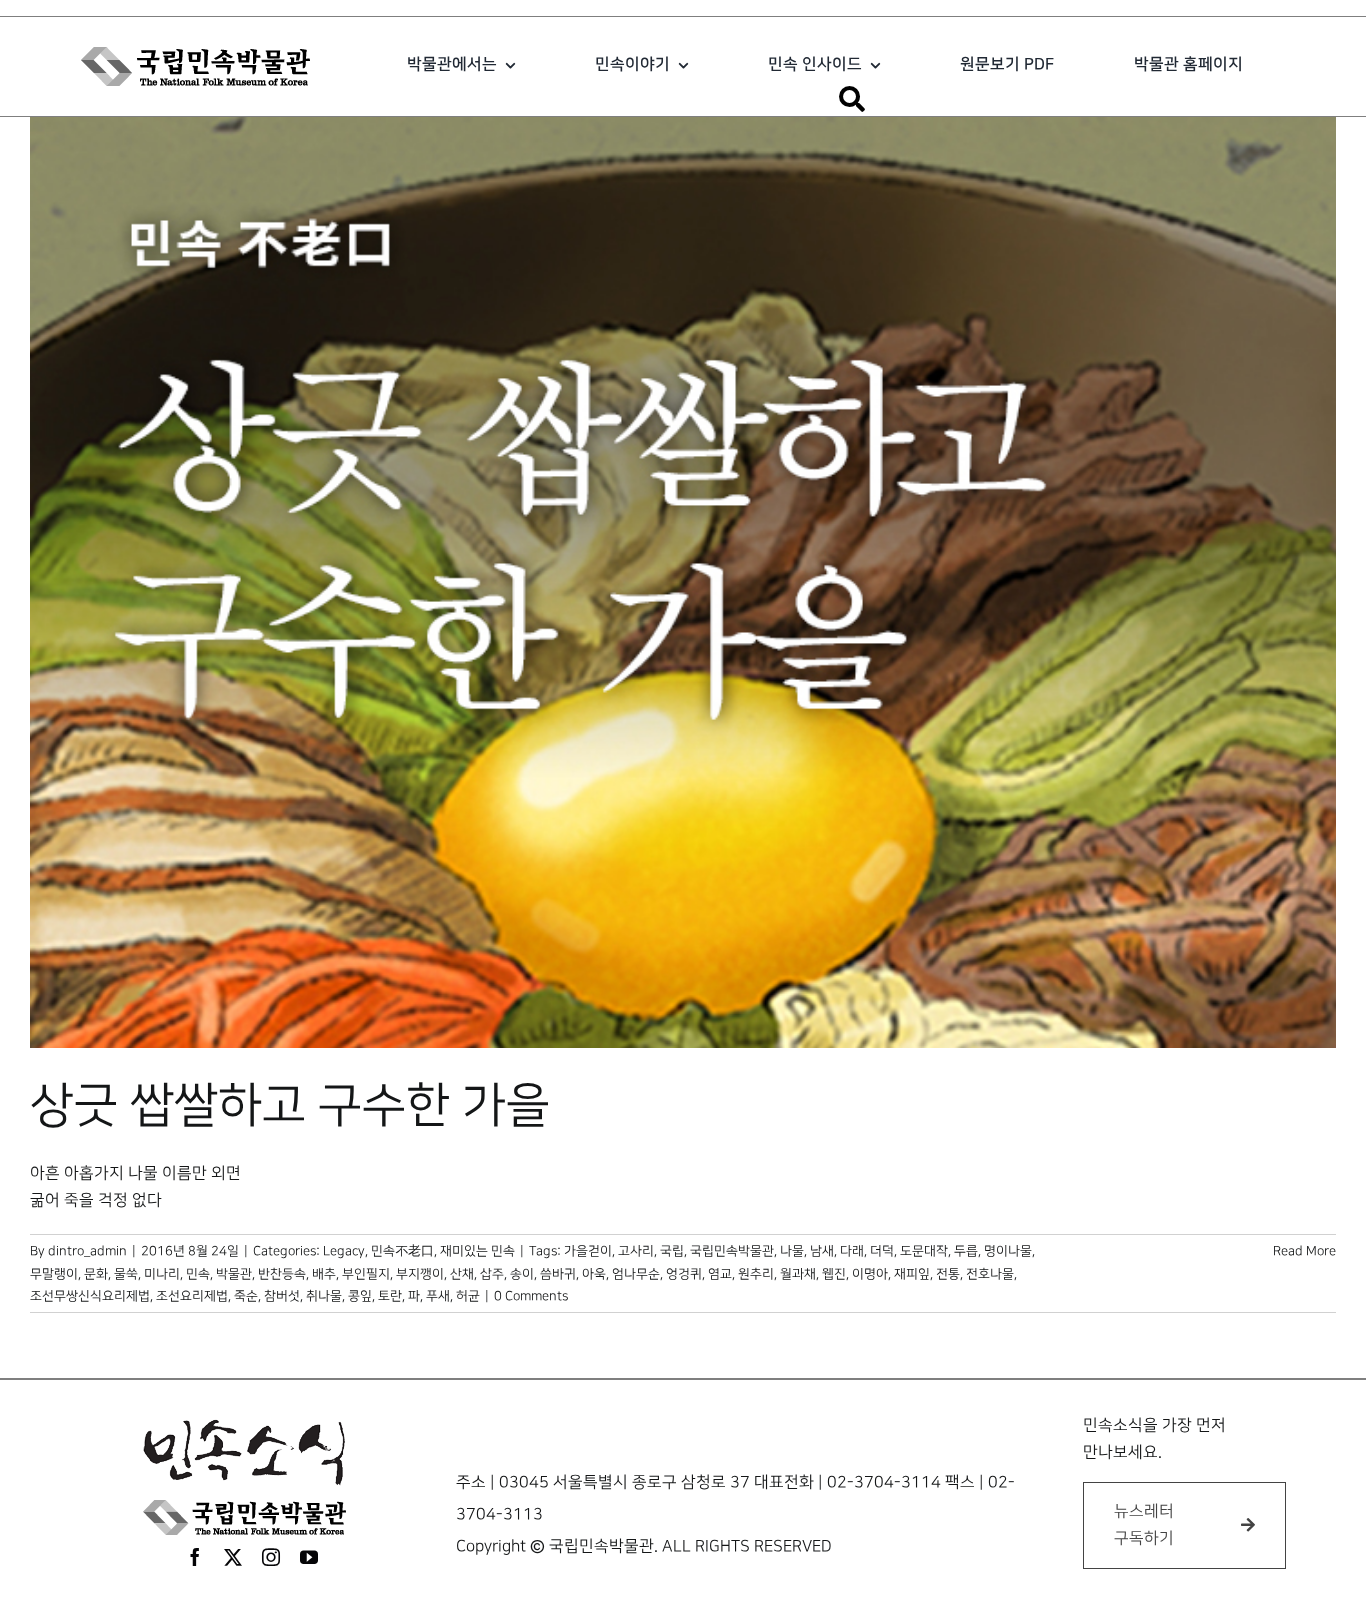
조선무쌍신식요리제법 (90, 1296)
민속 (198, 1274)
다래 (852, 1251)
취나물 (324, 1296)
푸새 (438, 1296)
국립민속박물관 (732, 1251)
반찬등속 (282, 1274)
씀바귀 (558, 1274)
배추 (324, 1274)
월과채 (798, 1274)
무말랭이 (54, 1274)
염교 (720, 1274)
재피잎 (912, 1274)
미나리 (162, 1274)
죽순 (246, 1296)
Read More (1304, 1251)
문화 (96, 1274)
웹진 (834, 1274)
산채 (462, 1274)
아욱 (594, 1274)
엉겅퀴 (684, 1274)
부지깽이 (420, 1274)
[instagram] (271, 1557)
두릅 (966, 1251)
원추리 (756, 1274)
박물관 (234, 1274)
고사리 (636, 1251)
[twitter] (233, 1557)
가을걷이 (588, 1251)
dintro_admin (87, 1251)
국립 (672, 1251)
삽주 (492, 1274)
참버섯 (282, 1296)
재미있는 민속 (477, 1251)
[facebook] (195, 1557)
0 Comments (531, 1296)
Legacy (344, 1251)
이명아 (870, 1274)
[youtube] (309, 1557)
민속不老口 (402, 1251)
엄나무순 (636, 1274)
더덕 (882, 1251)
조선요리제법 (192, 1296)
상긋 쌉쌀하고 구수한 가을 (290, 1106)
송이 (522, 1274)
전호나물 (990, 1274)
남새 (822, 1251)
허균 (468, 1296)
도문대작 (924, 1251)
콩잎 (360, 1296)
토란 (390, 1296)
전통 (948, 1274)
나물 (792, 1251)
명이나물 (1008, 1251)
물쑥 (126, 1274)
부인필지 (366, 1274)
